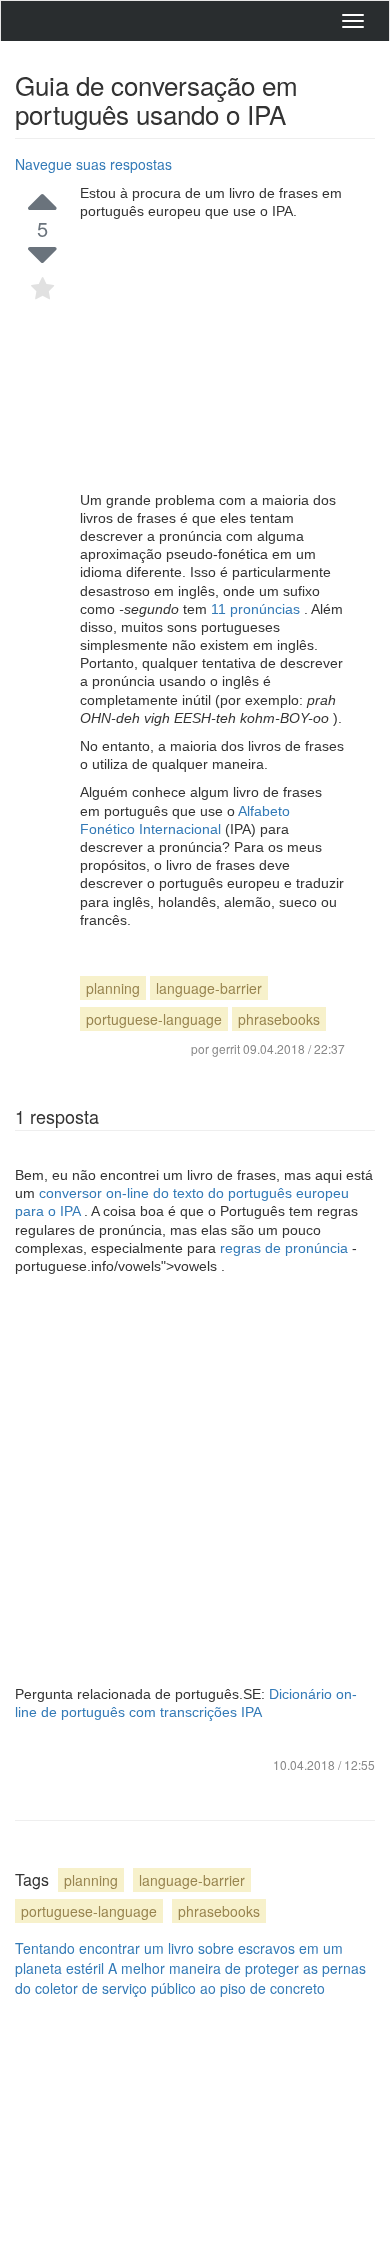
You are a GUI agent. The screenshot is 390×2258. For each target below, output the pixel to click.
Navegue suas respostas (93, 164)
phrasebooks (279, 1019)
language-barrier (209, 988)
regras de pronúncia (286, 1248)
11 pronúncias (257, 609)
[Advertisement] (212, 356)
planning (113, 988)
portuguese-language (154, 1019)
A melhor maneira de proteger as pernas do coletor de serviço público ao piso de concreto (190, 1978)
